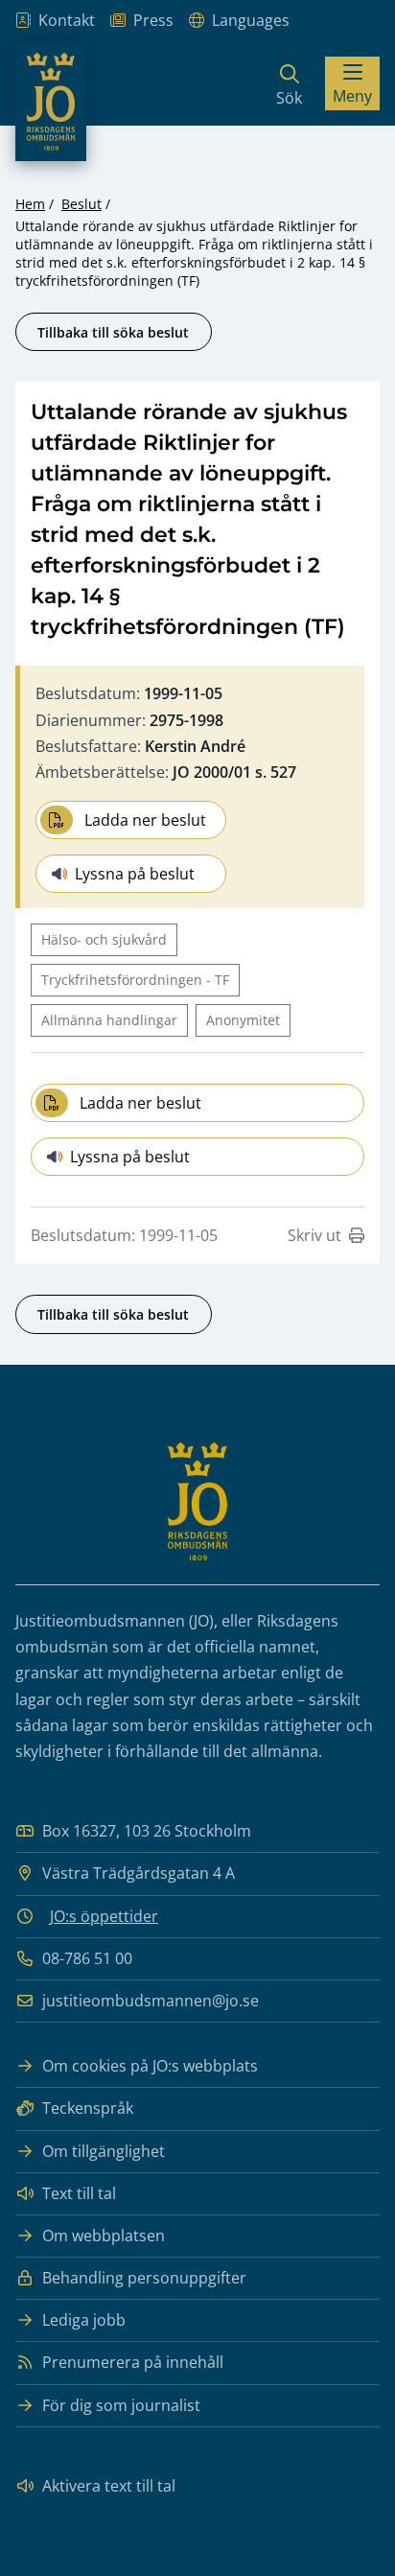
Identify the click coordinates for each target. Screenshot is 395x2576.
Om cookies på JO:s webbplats (150, 2066)
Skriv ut (314, 1235)
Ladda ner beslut (145, 820)
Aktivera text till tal (109, 2486)
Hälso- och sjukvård (104, 939)
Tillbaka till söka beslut (113, 332)
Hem (30, 204)
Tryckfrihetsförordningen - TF (135, 980)
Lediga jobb (84, 2320)
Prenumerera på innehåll (133, 2362)
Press (153, 20)
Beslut (81, 204)
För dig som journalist (121, 2405)
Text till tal (79, 2193)
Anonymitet (243, 1020)
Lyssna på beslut (135, 874)
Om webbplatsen (104, 2236)
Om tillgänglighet (104, 2151)
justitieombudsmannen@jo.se (151, 2001)
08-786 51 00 (87, 1958)
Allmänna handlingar (109, 1020)
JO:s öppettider (104, 1916)
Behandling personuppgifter (144, 2278)
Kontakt (67, 20)
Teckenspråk (88, 2108)
